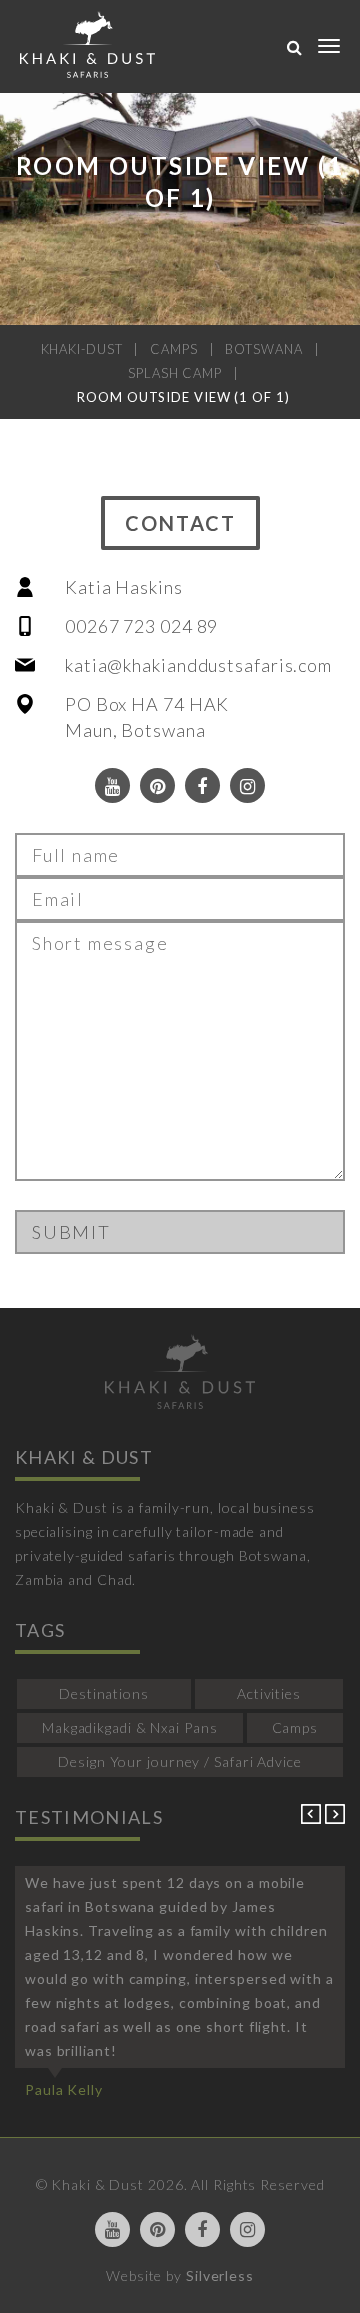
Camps (295, 1727)
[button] (313, 1818)
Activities (269, 1693)
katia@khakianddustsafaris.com (198, 665)
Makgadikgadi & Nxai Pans (130, 1727)
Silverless (220, 2275)
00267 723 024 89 (141, 626)
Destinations (104, 1693)
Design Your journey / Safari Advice (180, 1761)
